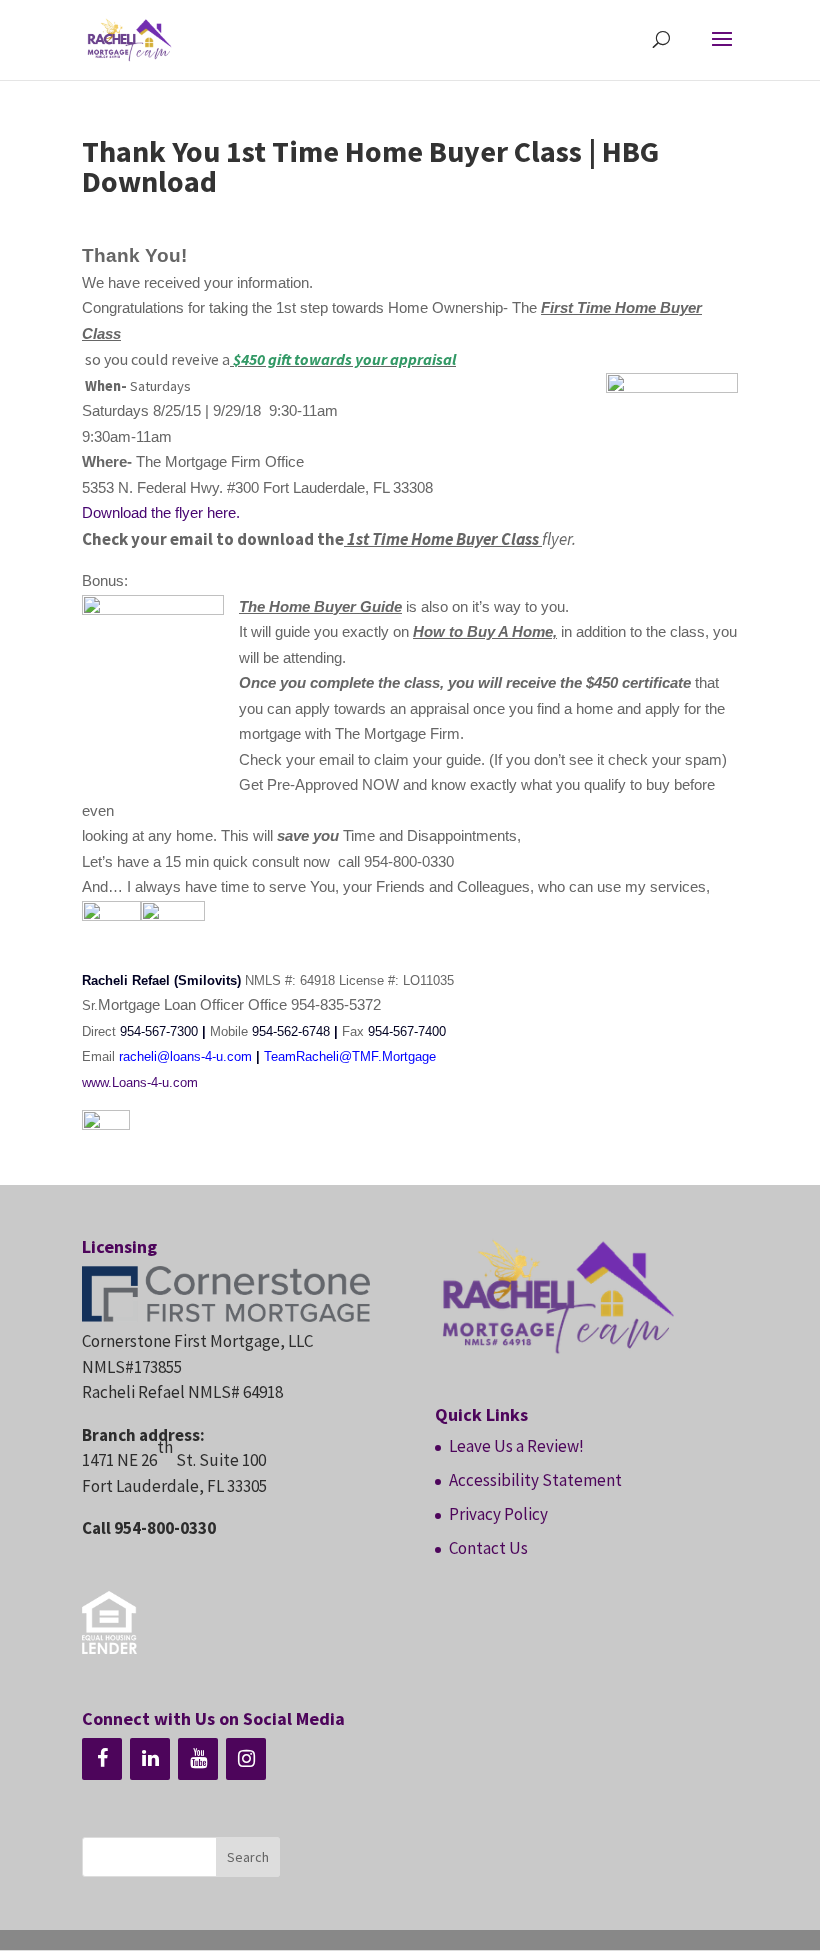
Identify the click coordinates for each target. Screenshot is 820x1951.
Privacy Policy (498, 1514)
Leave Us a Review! (516, 1446)
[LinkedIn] (150, 1759)
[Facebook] (102, 1759)
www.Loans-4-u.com (140, 1082)
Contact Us (488, 1548)
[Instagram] (246, 1759)
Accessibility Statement (535, 1480)
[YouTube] (198, 1759)
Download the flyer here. (163, 513)
